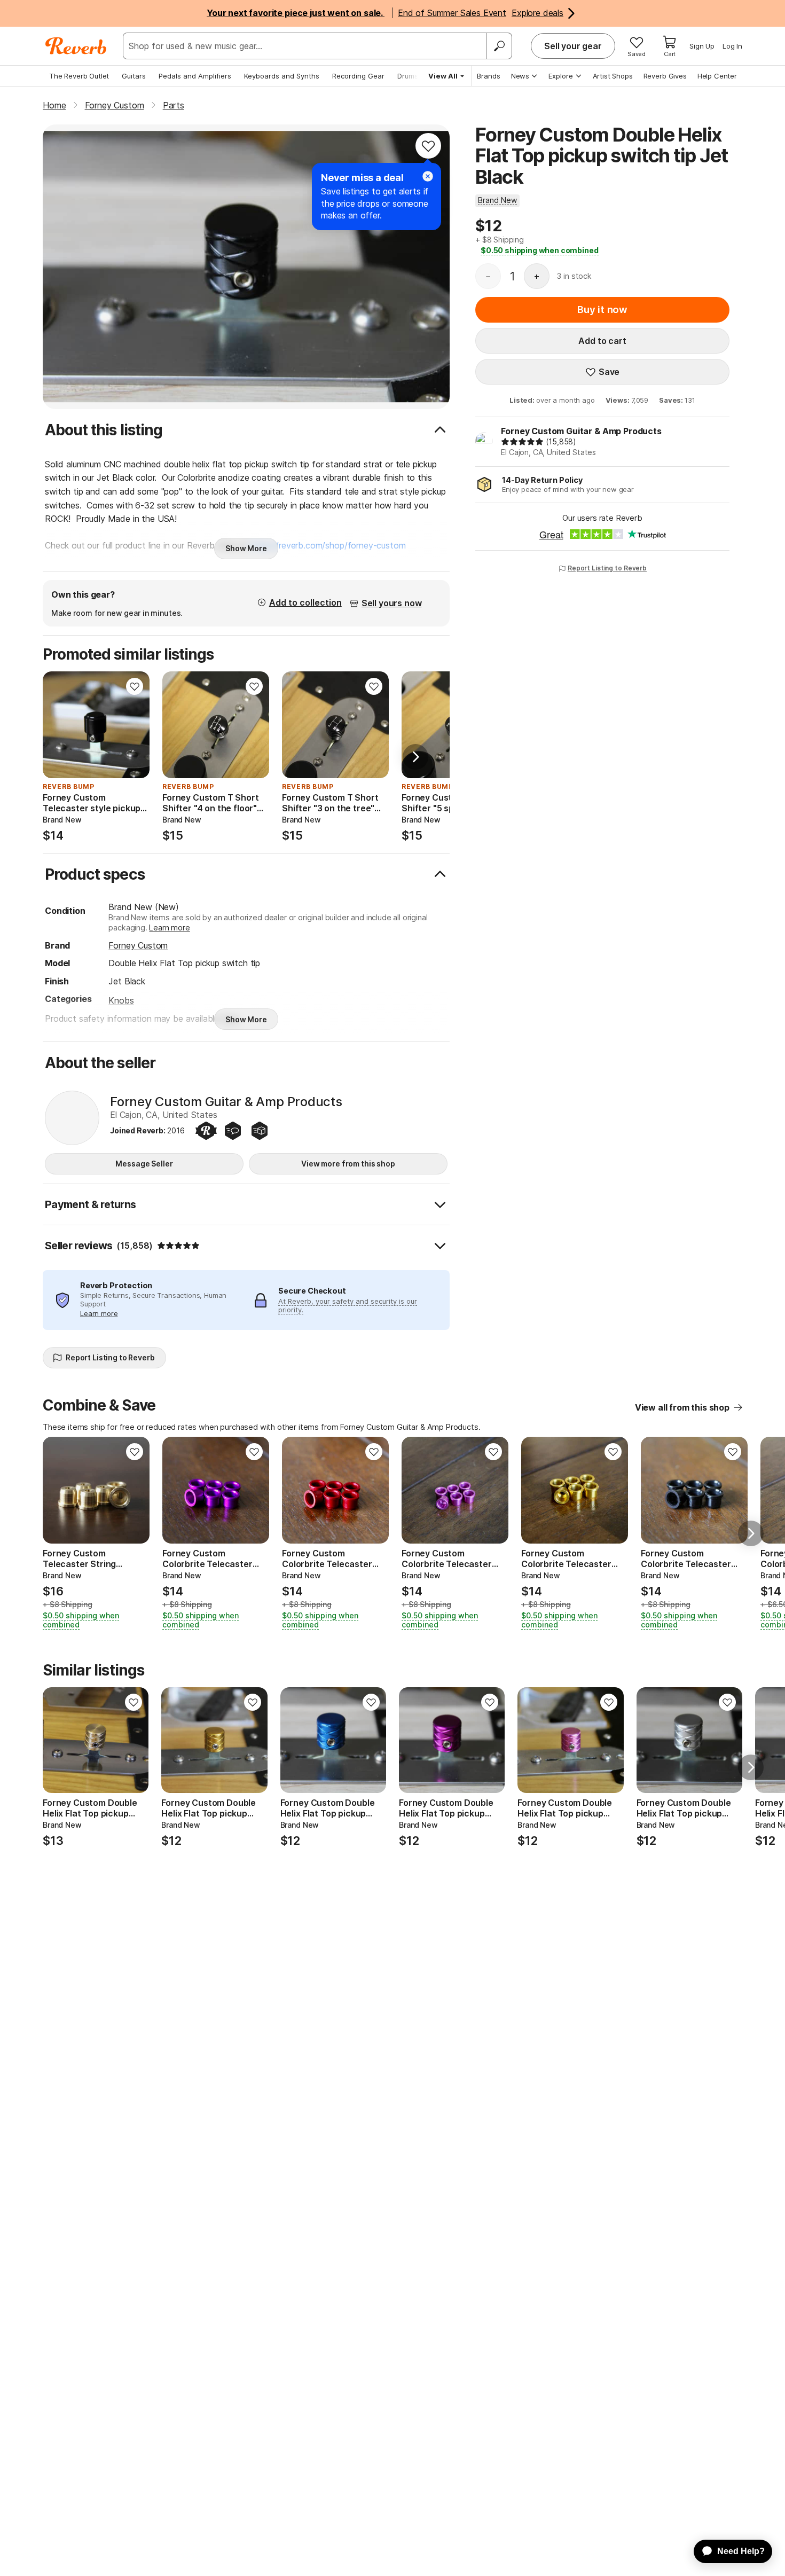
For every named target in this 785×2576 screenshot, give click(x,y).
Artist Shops (613, 76)
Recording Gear (358, 76)
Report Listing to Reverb (607, 568)
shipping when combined (540, 250)
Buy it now (602, 310)
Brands (489, 76)
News (520, 76)
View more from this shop (348, 1164)
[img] (522, 442)
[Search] (499, 46)
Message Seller (144, 1164)
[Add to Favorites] (428, 146)
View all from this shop (682, 1407)
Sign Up (702, 46)
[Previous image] (177, 725)
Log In (732, 46)
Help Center (717, 76)
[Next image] (254, 725)
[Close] (428, 176)
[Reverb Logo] (76, 46)
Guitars (134, 76)
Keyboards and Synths (282, 76)
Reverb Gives (665, 76)
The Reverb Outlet (79, 76)
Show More (246, 548)
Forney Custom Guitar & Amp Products (581, 431)
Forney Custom (138, 945)
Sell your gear (573, 46)
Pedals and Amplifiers (195, 76)
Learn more (169, 927)
